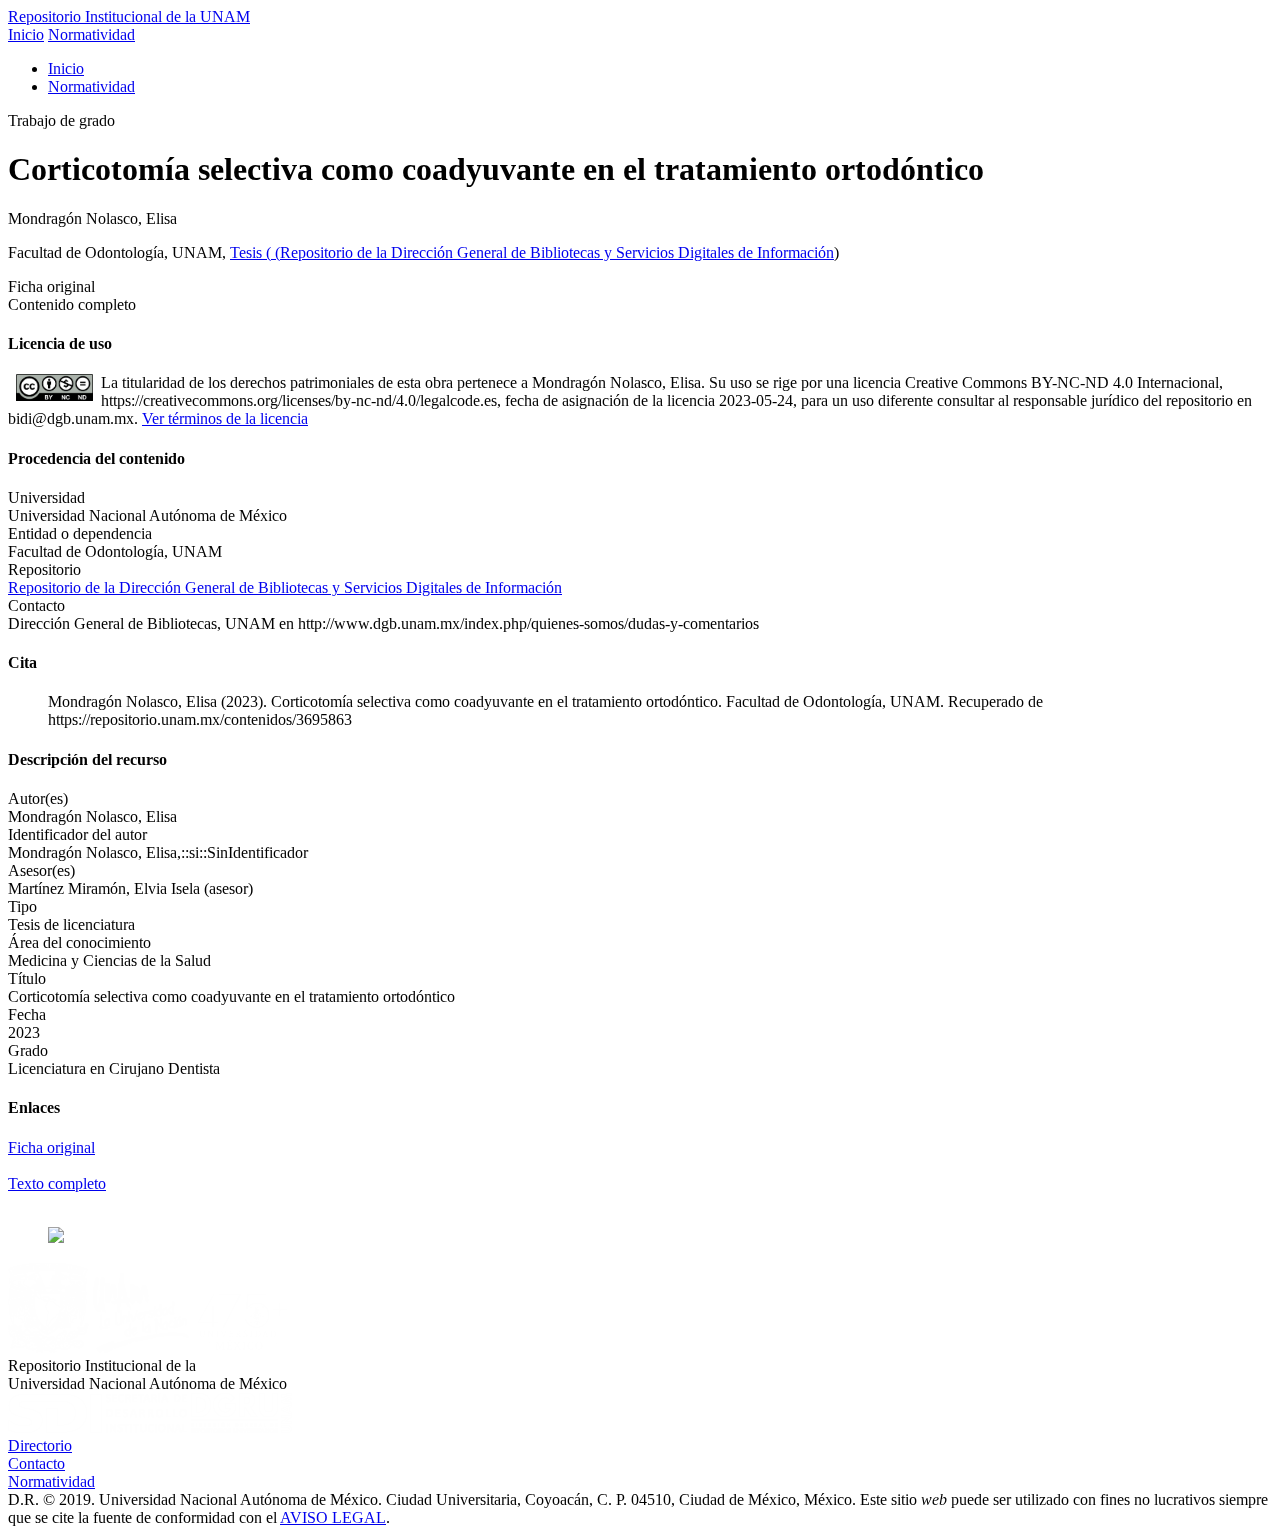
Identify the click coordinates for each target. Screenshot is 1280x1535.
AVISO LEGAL (333, 1517)
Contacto (36, 1463)
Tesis (248, 252)
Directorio (40, 1445)
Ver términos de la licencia (225, 418)
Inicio (26, 34)
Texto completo (57, 1183)
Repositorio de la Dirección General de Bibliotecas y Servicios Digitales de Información (557, 252)
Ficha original (51, 1147)
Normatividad (91, 34)
